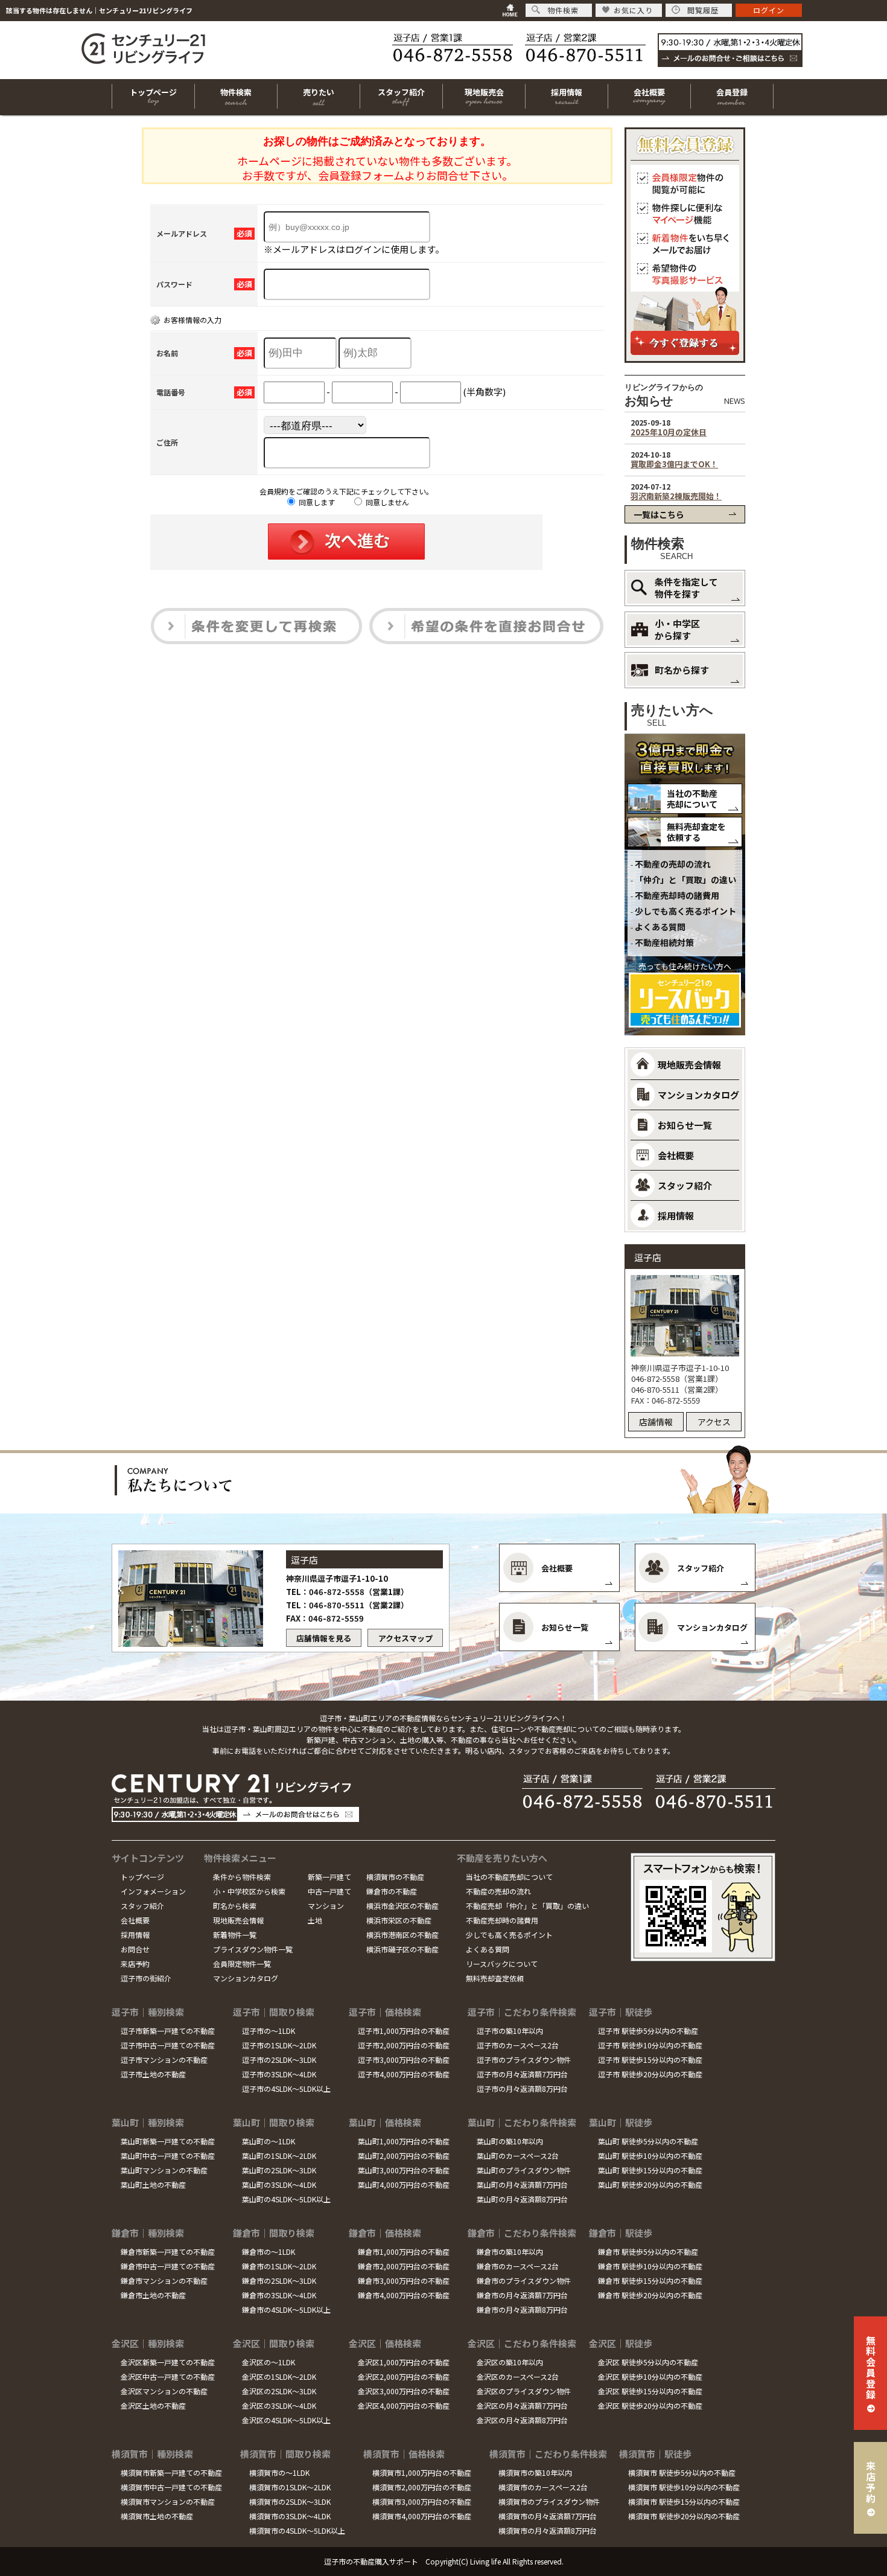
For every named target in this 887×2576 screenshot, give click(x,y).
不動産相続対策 (664, 942)
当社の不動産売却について (692, 799)
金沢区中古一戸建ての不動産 (168, 2376)
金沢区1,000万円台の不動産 (404, 2362)
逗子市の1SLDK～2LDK (279, 2045)
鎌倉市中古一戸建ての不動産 (168, 2266)
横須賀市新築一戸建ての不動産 (171, 2472)
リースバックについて (502, 1964)
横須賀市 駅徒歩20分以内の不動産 (684, 2516)
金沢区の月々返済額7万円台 (522, 2405)
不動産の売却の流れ (673, 864)
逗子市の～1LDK (269, 2031)
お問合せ (135, 1949)
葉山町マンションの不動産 (164, 2170)
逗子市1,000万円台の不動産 (404, 2031)
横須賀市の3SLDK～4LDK (290, 2516)
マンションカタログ (246, 1978)
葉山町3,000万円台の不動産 (404, 2170)
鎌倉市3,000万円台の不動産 (404, 2280)
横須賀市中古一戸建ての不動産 (171, 2487)
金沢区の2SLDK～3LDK (279, 2391)
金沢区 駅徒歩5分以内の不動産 (648, 2362)
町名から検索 (235, 1906)
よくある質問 (660, 927)
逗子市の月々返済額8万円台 (522, 2089)
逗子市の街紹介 (146, 1978)
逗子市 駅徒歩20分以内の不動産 (650, 2074)
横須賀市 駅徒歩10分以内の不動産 (684, 2487)
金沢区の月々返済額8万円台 (522, 2420)
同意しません (386, 502)
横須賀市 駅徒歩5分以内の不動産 (682, 2472)
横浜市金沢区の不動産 (402, 1906)
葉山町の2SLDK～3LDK (279, 2170)
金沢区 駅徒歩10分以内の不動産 (650, 2376)
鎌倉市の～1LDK (269, 2252)
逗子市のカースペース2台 (518, 2045)
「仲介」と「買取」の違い (685, 880)
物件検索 (563, 10)
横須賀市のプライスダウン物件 (549, 2501)
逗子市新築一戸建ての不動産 (168, 2031)
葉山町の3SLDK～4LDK (279, 2184)
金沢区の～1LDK (269, 2362)
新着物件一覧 (235, 1935)
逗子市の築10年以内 (510, 2031)
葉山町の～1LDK (269, 2141)
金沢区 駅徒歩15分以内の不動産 (650, 2391)
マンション (326, 1906)
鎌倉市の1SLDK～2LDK (279, 2266)
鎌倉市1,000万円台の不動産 (404, 2252)
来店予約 (135, 1964)
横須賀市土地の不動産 (157, 2516)
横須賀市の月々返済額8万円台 (548, 2530)
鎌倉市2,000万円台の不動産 (404, 2266)
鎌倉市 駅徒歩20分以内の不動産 (650, 2295)
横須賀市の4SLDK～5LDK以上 (297, 2530)
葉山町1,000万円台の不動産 (404, 2141)
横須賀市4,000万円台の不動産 (422, 2516)
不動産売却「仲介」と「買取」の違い (527, 1906)
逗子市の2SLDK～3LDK (279, 2060)
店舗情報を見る (324, 1638)
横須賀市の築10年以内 (535, 2472)
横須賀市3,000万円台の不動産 (422, 2501)
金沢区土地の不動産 (153, 2405)
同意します (316, 502)
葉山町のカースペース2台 (518, 2156)
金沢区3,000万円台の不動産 (404, 2391)
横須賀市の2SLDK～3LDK (290, 2501)
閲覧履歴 (703, 10)
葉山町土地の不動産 (153, 2184)
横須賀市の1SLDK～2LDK (290, 2487)
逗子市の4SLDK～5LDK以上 (286, 2089)
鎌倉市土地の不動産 (153, 2295)
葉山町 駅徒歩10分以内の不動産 (650, 2156)
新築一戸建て (329, 1877)
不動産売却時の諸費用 (677, 895)
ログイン (769, 10)
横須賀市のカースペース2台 (543, 2487)
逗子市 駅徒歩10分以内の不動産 (650, 2045)
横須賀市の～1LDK (279, 2472)
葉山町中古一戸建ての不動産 (168, 2156)
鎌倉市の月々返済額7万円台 (522, 2295)
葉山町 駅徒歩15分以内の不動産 (650, 2170)
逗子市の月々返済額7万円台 (522, 2074)
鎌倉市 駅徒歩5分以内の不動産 (648, 2252)
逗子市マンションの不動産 (164, 2060)
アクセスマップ (405, 1638)
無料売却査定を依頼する (696, 832)
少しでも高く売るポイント (685, 911)
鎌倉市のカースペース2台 (518, 2266)
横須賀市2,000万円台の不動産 (422, 2487)
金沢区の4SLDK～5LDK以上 (286, 2420)
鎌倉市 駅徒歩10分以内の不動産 (650, 2266)
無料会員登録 (871, 2367)
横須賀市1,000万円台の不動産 (422, 2472)
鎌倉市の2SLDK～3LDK (279, 2280)
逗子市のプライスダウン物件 (524, 2060)
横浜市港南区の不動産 (402, 1935)
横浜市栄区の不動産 (399, 1920)
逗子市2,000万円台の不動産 (404, 2045)
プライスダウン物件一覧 (253, 1949)
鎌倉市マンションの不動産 (164, 2280)
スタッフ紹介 (142, 1906)
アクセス (714, 1422)
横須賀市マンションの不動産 (168, 2501)
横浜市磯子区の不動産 (402, 1949)
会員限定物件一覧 (242, 1964)
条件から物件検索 (242, 1877)
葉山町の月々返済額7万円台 (522, 2184)
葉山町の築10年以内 (510, 2141)
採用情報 (135, 1935)
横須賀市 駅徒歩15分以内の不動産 (684, 2501)
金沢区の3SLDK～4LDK (279, 2405)
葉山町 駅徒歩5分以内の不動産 (648, 2141)
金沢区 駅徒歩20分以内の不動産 (650, 2405)
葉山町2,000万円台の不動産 (404, 2156)
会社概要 (135, 1920)
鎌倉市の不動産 (392, 1891)
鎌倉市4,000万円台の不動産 (404, 2295)
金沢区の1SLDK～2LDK (279, 2376)
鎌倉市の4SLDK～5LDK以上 (286, 2309)
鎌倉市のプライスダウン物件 (524, 2280)
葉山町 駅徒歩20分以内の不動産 (650, 2184)
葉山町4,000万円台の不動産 (404, 2184)
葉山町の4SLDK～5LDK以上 (286, 2199)
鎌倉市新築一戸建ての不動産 (168, 2252)
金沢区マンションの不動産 (164, 2391)
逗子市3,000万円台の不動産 (404, 2060)
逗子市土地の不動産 (153, 2074)
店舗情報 (656, 1422)
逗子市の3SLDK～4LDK (279, 2074)
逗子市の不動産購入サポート (371, 2561)
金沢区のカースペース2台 (518, 2376)
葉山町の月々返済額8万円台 (522, 2199)
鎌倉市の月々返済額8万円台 (522, 2309)
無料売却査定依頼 (495, 1978)
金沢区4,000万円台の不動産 (404, 2405)
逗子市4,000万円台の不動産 (404, 2074)
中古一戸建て (329, 1891)
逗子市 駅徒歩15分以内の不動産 (650, 2060)
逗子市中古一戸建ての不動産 (168, 2045)
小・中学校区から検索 (249, 1891)
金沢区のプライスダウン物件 (524, 2391)
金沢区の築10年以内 (510, 2362)
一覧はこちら (659, 514)
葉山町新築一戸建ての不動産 (168, 2141)
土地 (315, 1920)
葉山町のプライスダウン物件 (524, 2170)
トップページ (142, 1877)
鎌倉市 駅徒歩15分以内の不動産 (650, 2280)
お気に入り (633, 10)
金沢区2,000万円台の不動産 (404, 2376)
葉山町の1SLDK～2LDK (279, 2156)
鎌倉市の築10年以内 (510, 2252)
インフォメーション (153, 1891)
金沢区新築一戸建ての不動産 (168, 2362)
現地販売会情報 (238, 1920)
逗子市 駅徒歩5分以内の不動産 (648, 2031)
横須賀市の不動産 (395, 1877)
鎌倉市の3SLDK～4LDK (279, 2295)
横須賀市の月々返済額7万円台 (548, 2516)
